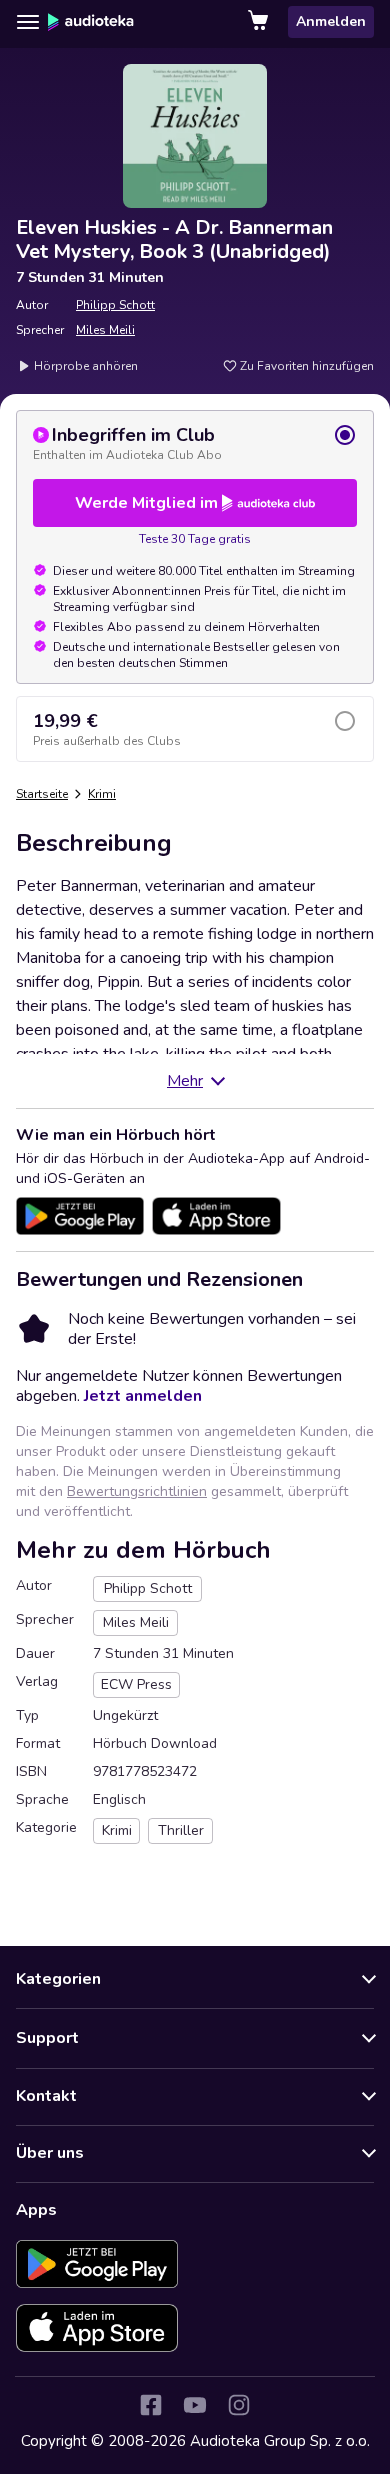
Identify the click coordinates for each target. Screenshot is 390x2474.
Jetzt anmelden (143, 1396)
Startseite (42, 794)
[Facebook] (151, 2405)
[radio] (195, 443)
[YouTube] (195, 2405)
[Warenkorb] (260, 22)
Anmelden (331, 21)
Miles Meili (105, 330)
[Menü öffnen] (28, 22)
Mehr (185, 1081)
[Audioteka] (91, 22)
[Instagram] (239, 2405)
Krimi (102, 794)
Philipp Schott (115, 305)
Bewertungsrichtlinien (137, 1491)
